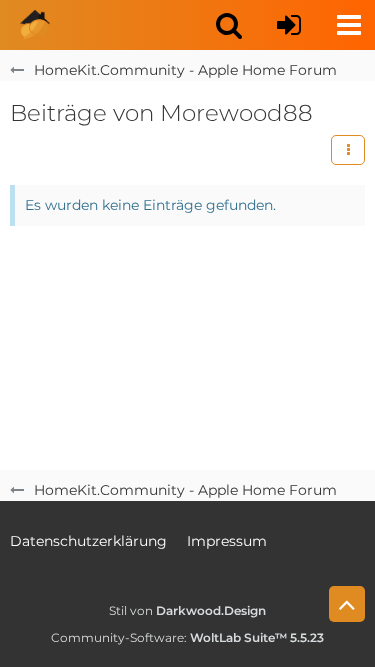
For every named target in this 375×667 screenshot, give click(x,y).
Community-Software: (187, 637)
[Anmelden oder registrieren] (289, 25)
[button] (229, 25)
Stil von (187, 610)
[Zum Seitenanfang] (347, 604)
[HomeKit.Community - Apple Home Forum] (35, 25)
